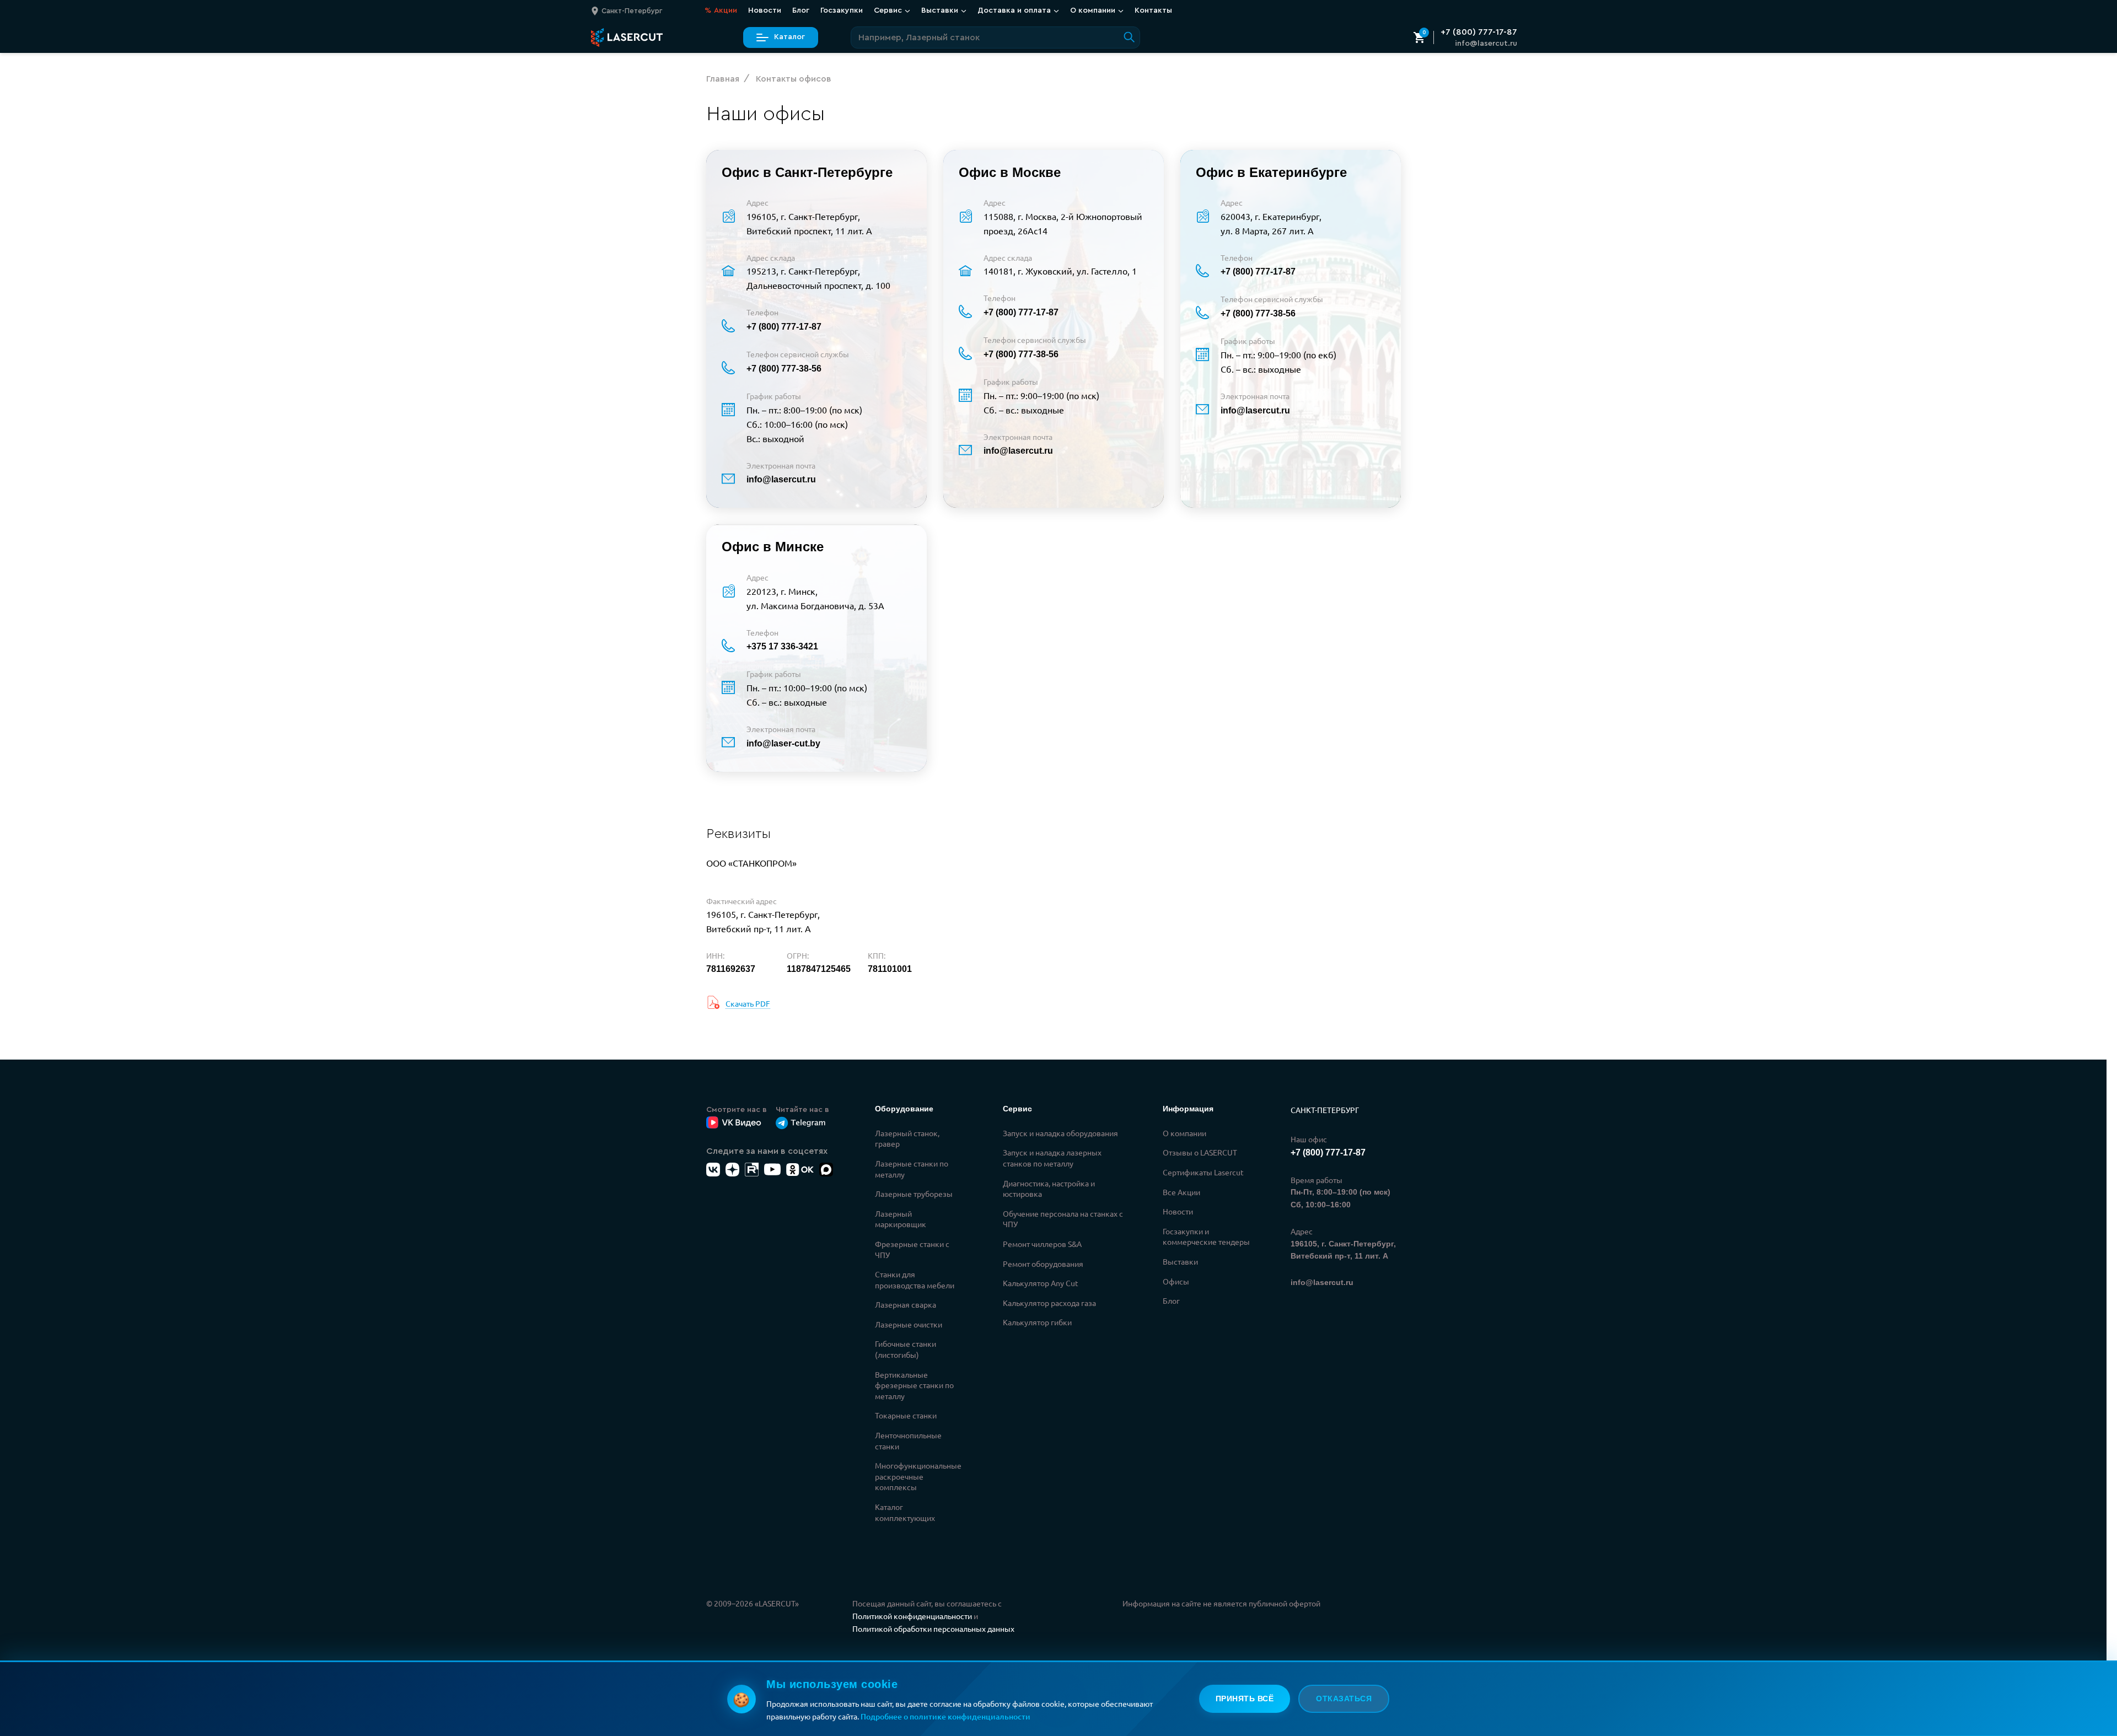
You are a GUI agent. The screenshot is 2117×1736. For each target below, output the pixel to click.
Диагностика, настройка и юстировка (1049, 1189)
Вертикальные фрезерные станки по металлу (914, 1385)
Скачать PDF (748, 1003)
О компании (1184, 1133)
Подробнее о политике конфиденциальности (945, 1716)
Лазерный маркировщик (901, 1219)
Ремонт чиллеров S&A (1042, 1244)
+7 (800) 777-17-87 (1479, 32)
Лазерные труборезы (914, 1194)
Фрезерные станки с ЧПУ (912, 1249)
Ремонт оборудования (1043, 1264)
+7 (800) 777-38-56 (784, 369)
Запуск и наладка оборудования (1060, 1133)
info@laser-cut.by (783, 743)
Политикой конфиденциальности (912, 1616)
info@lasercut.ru (1486, 44)
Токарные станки (906, 1415)
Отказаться (1344, 1699)
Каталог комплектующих (905, 1512)
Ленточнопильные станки (908, 1441)
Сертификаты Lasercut (1203, 1172)
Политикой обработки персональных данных (933, 1628)
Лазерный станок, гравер (907, 1138)
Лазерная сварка (906, 1304)
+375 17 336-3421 (782, 646)
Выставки (1180, 1261)
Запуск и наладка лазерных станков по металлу (1052, 1158)
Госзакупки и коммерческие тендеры (1206, 1237)
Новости (765, 10)
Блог (801, 10)
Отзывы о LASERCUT (1200, 1152)
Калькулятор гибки (1037, 1322)
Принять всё (1245, 1699)
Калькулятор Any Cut (1041, 1283)
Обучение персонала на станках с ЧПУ (1063, 1219)
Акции (721, 10)
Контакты (1153, 10)
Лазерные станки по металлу (912, 1169)
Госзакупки (842, 10)
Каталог (789, 37)
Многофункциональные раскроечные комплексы (918, 1476)
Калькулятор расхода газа (1049, 1303)
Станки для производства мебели (915, 1280)
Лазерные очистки (909, 1324)
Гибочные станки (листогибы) (906, 1349)
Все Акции (1181, 1192)
